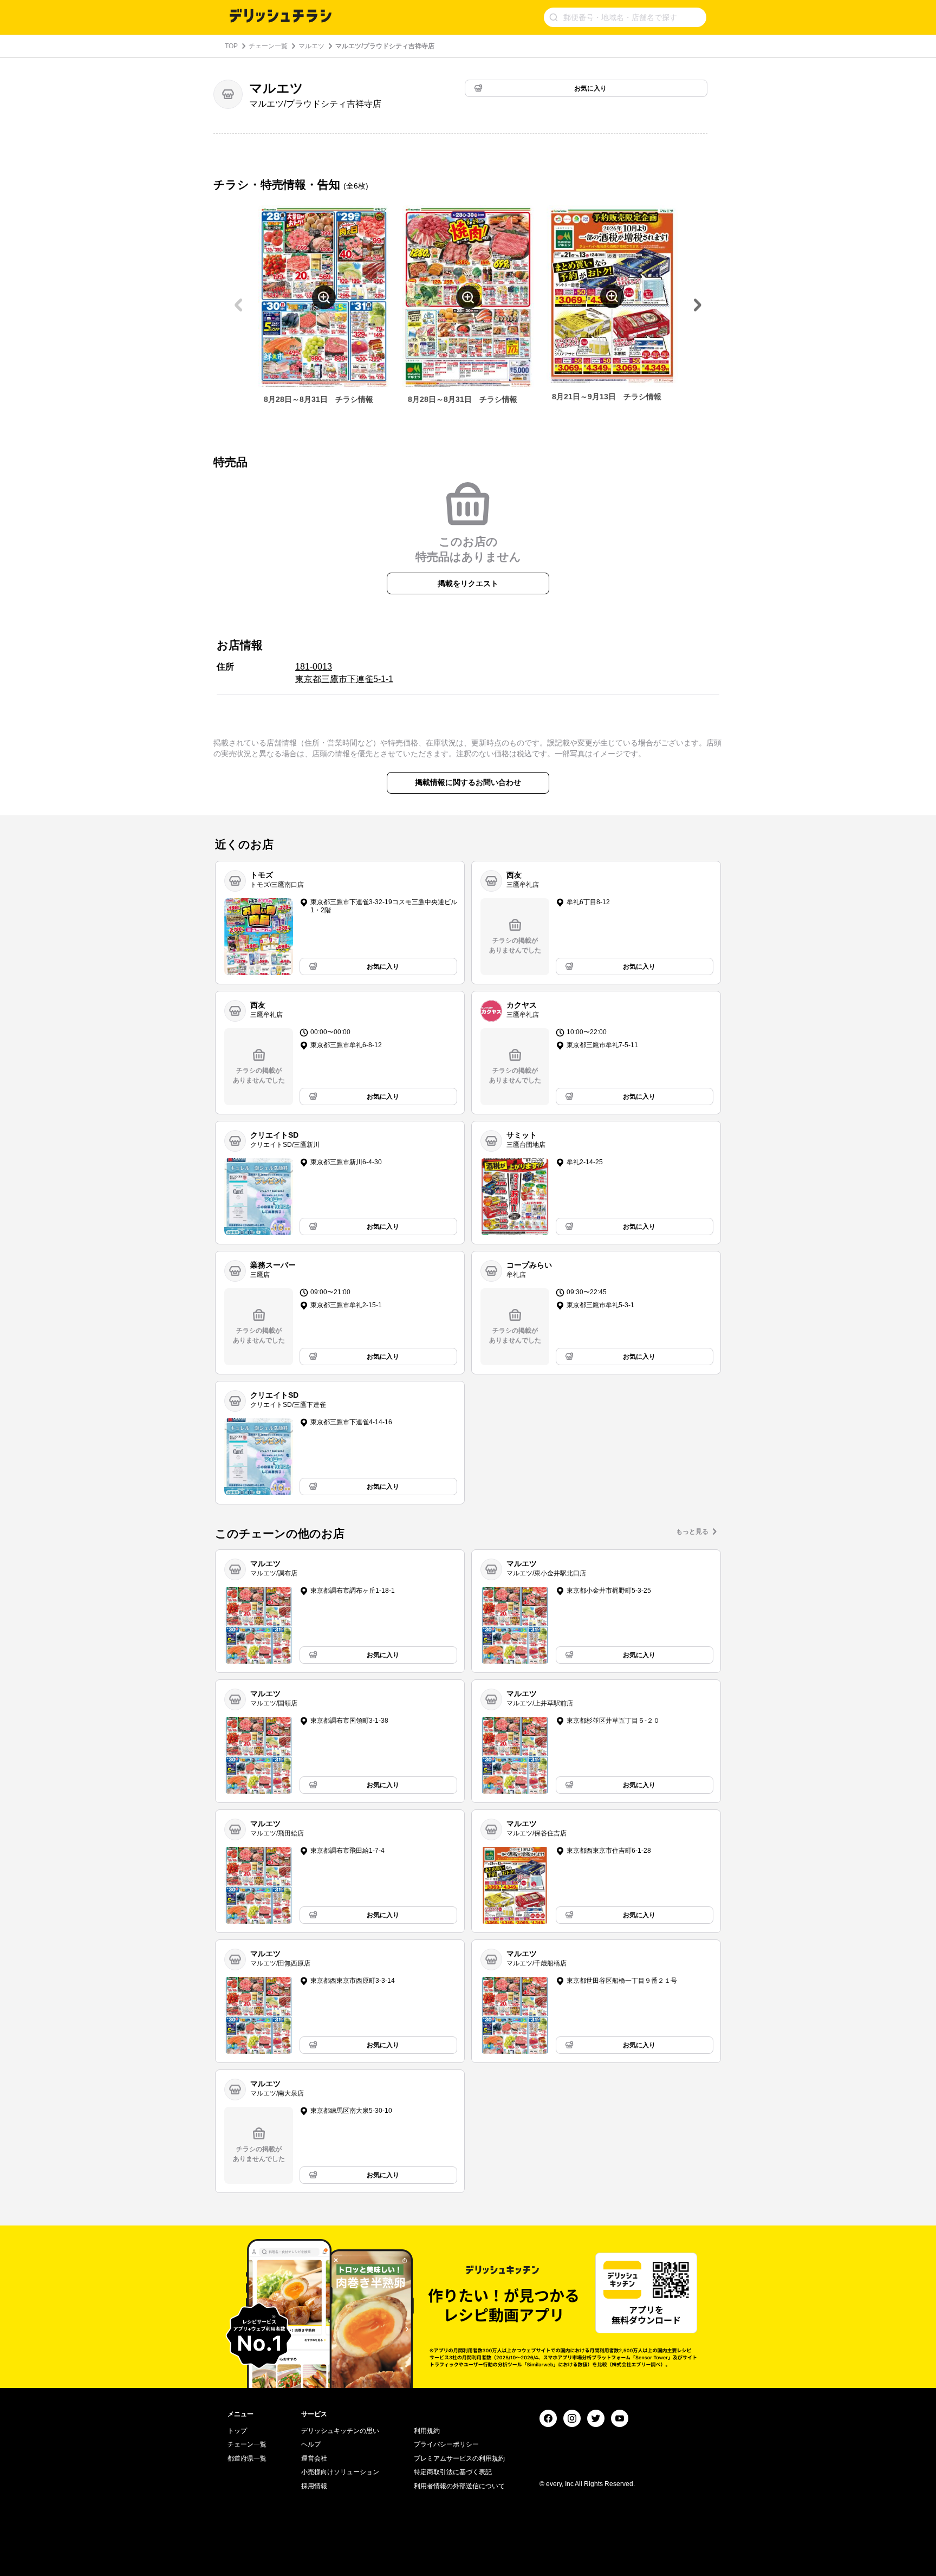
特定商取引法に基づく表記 (453, 2472)
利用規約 (427, 2431)
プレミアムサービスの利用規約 (459, 2458)
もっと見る (692, 1532)
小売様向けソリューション (340, 2472)
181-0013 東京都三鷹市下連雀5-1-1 (344, 673)
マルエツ (311, 46)
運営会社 (314, 2458)
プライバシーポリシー (446, 2444)
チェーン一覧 (268, 46)
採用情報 (314, 2486)
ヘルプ (311, 2444)
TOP (231, 46)
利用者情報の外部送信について (459, 2486)
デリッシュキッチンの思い (340, 2431)
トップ (237, 2431)
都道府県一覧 (247, 2458)
